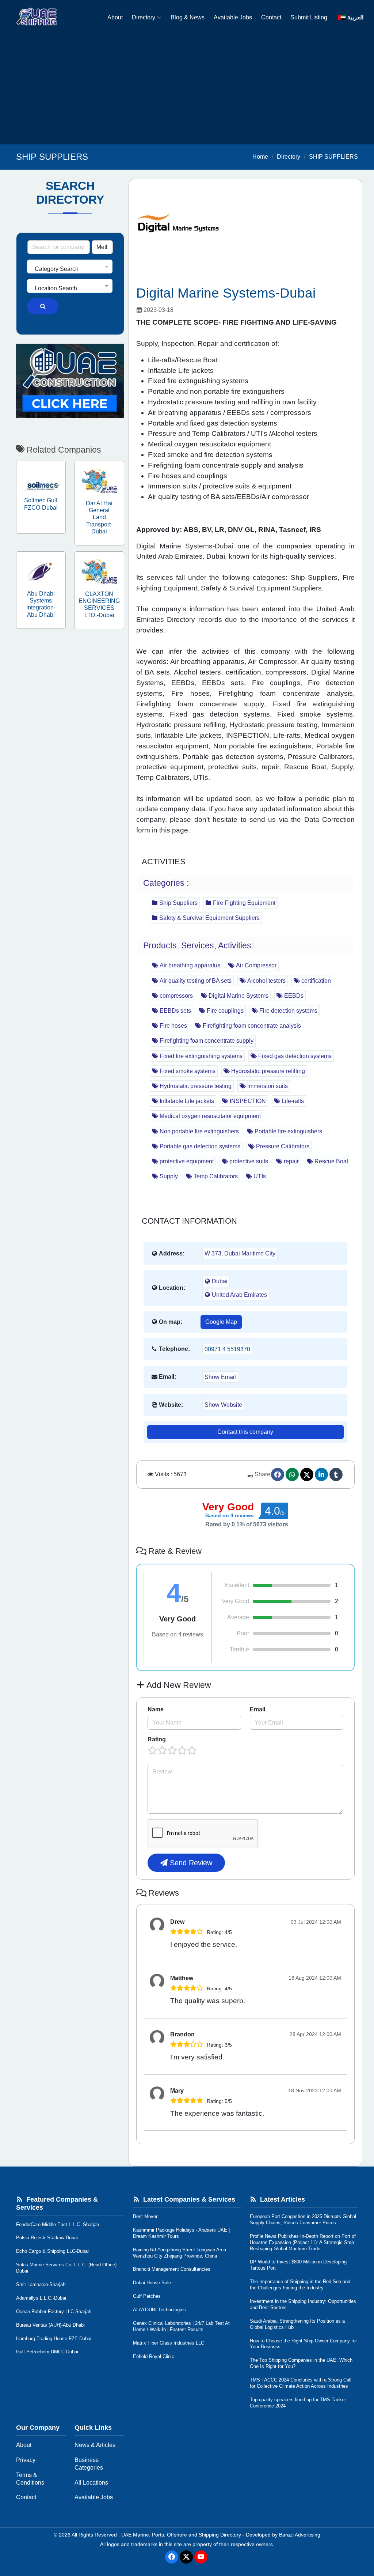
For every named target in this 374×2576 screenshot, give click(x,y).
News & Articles (95, 2445)
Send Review (190, 1863)
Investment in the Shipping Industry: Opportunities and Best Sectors (303, 2304)
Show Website (223, 1405)
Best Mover (145, 2216)
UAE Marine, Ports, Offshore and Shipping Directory (181, 2535)
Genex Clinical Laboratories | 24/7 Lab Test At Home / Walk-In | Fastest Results (181, 2326)
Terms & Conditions (30, 2479)
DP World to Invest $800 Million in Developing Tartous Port (298, 2265)
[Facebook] (278, 1474)
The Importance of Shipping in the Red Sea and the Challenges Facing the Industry (300, 2285)
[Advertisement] (187, 90)
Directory (144, 17)
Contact (271, 17)
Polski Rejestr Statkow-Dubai (47, 2238)
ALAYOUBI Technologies (159, 2310)
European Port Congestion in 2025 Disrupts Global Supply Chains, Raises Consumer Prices (303, 2220)
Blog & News (188, 17)
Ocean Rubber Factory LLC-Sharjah (54, 2311)
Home (260, 157)
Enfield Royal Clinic (154, 2356)
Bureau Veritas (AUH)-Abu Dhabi (50, 2325)
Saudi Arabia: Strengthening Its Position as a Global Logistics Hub (297, 2324)
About (115, 17)
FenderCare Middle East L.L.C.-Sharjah (58, 2224)
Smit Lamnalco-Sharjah (41, 2284)
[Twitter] (307, 1474)
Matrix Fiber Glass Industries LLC (169, 2343)
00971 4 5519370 (227, 1349)
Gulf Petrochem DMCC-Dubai (47, 2352)
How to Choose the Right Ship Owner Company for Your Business (303, 2344)
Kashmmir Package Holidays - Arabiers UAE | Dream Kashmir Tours (181, 2233)
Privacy (26, 2460)
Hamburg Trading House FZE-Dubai (54, 2339)
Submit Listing (309, 17)
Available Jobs (233, 17)
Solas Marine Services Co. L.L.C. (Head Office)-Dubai (67, 2268)
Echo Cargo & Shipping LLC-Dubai (52, 2251)
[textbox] (70, 269)
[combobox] (70, 267)
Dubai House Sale (152, 2283)
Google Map (221, 1322)
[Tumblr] (336, 1474)
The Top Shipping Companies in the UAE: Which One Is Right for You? (301, 2363)
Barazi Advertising (300, 2535)
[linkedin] (321, 1474)
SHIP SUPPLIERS (333, 157)
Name (156, 1709)
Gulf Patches (147, 2296)
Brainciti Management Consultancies (172, 2269)
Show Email (220, 1377)
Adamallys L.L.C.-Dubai (41, 2298)
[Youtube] (201, 2557)
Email (257, 1709)
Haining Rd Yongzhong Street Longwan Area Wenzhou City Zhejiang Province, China (180, 2253)
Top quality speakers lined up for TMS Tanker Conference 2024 (298, 2403)
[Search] (43, 306)
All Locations (91, 2483)
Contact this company (245, 1432)
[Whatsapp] (292, 1474)
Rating (157, 1739)
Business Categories (89, 2464)
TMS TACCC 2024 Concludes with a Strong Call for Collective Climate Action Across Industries (301, 2383)
